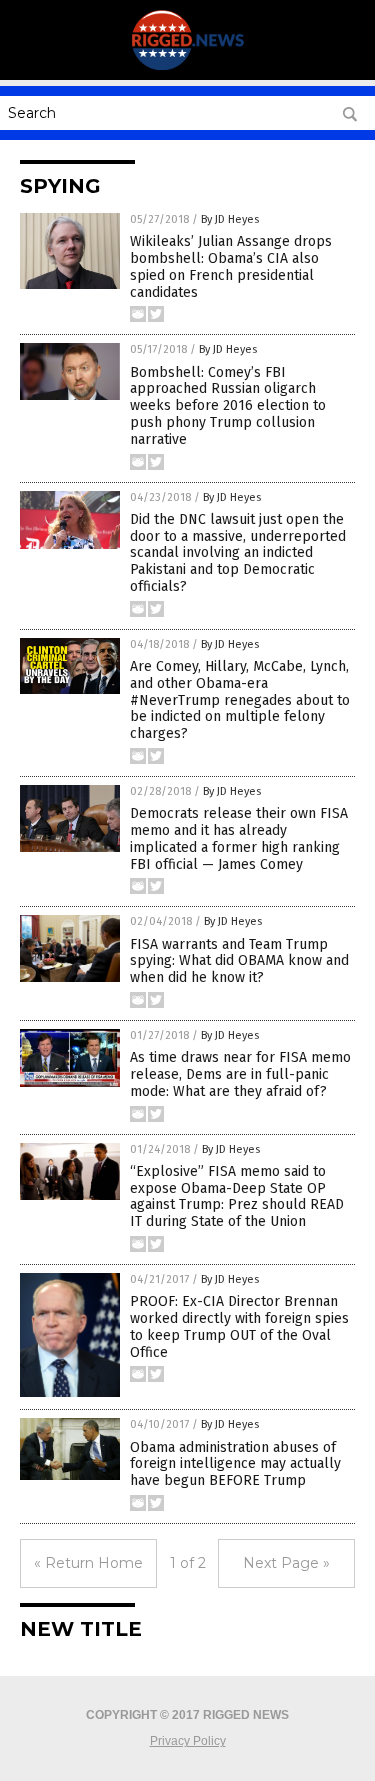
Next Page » (286, 1563)
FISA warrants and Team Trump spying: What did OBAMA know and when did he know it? (239, 961)
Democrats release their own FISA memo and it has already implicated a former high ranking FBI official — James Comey (239, 838)
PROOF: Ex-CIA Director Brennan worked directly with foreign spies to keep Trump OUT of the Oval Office (239, 1326)
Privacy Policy (188, 1741)
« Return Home (88, 1563)
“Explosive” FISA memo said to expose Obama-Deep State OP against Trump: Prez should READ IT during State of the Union (237, 1196)
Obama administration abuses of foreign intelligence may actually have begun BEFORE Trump (235, 1464)
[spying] (187, 66)
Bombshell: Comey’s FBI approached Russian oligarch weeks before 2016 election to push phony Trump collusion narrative (228, 406)
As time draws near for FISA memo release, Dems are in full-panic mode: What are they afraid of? (240, 1074)
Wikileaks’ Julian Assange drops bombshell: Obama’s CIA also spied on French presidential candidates (231, 266)
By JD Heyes (230, 219)
